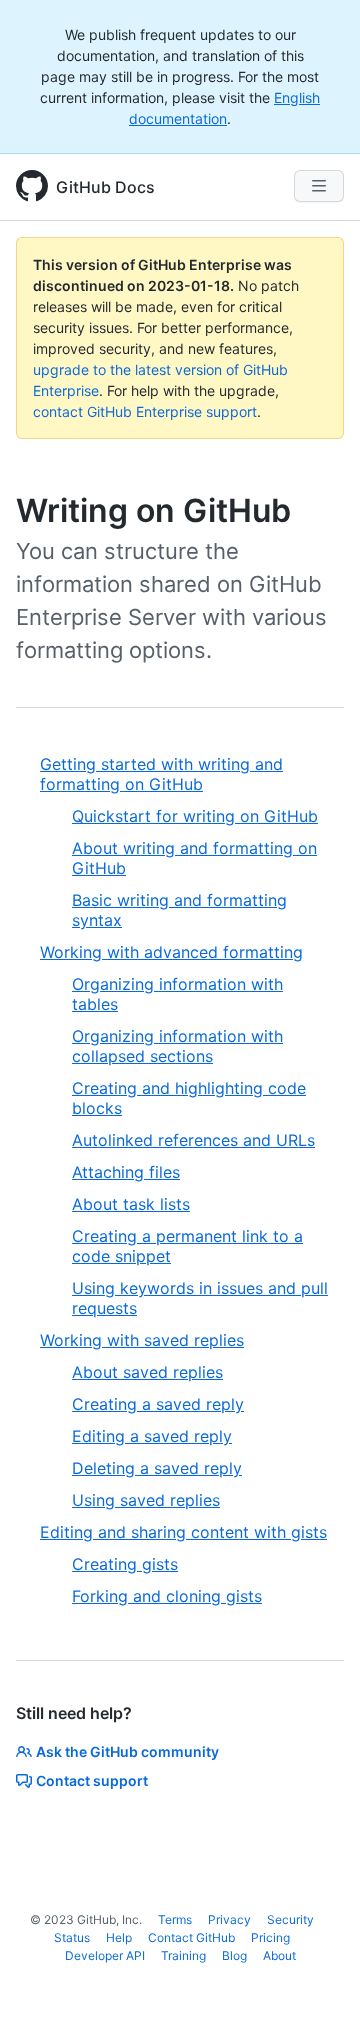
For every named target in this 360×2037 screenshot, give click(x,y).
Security (290, 1919)
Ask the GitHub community (127, 1751)
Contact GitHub (191, 1937)
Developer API (105, 1955)
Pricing (270, 1937)
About (279, 1955)
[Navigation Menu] (319, 186)
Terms (175, 1919)
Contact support (92, 1780)
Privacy (229, 1919)
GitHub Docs (105, 187)
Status (72, 1937)
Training (183, 1955)
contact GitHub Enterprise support (145, 411)
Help (119, 1937)
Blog (234, 1955)
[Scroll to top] (316, 1993)
